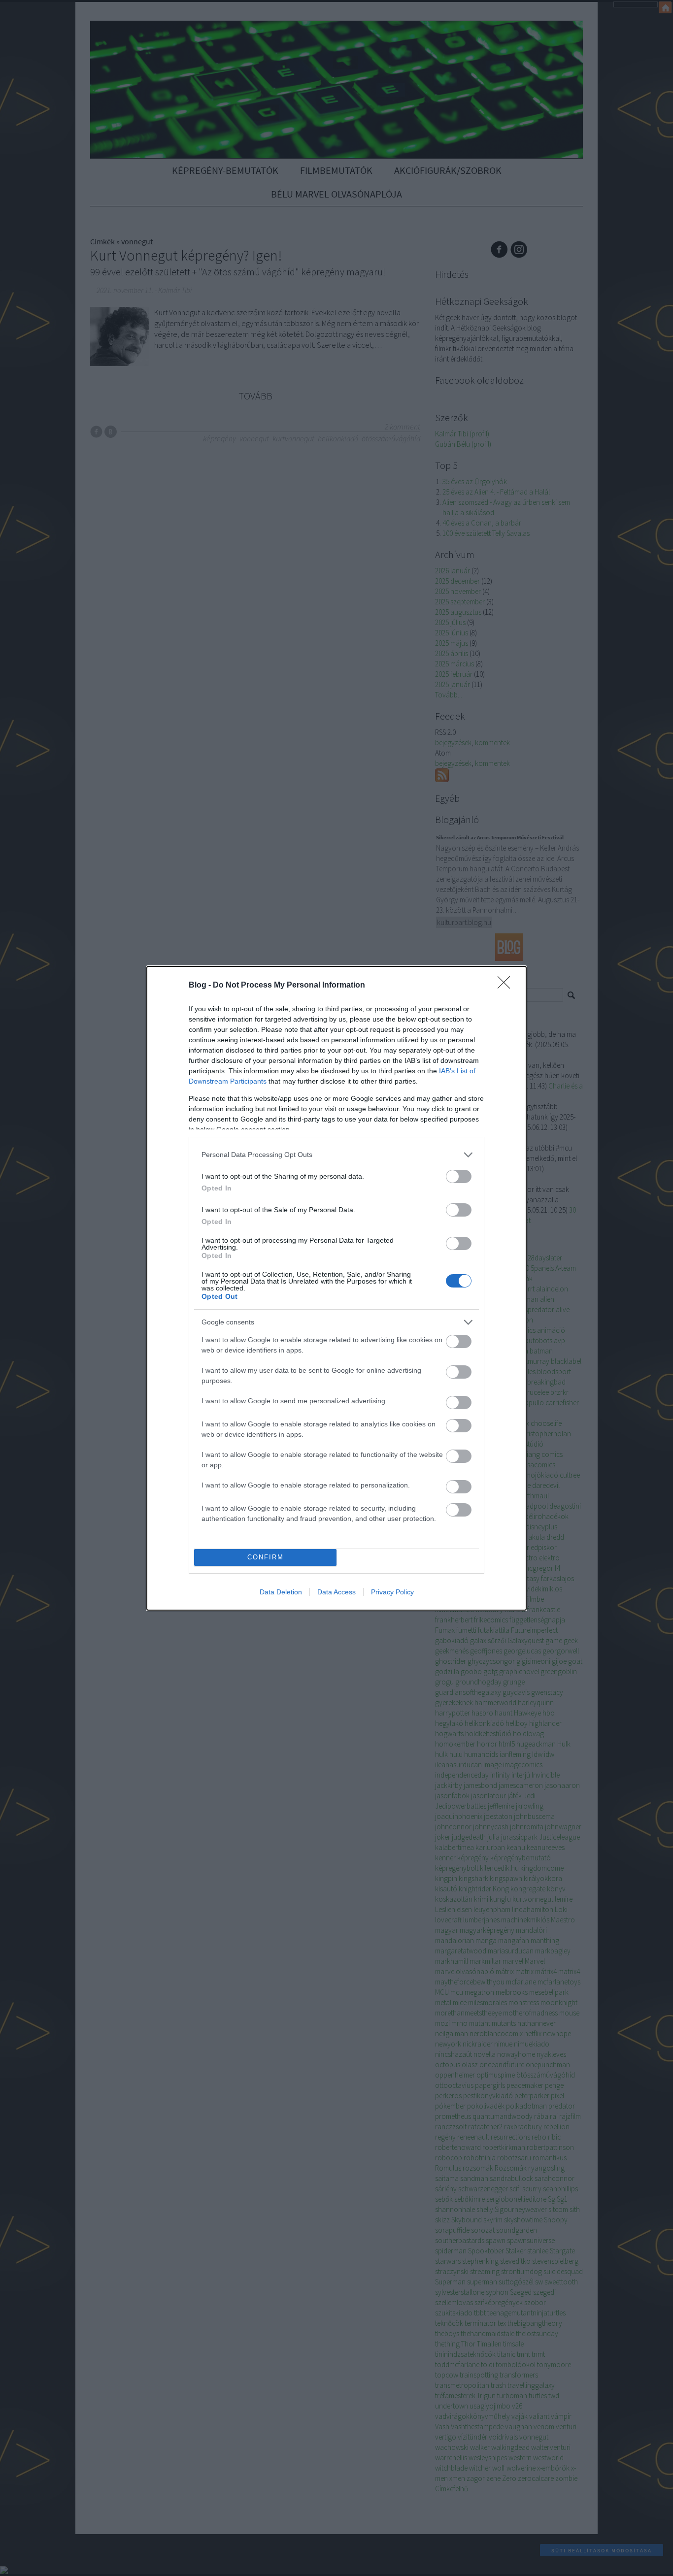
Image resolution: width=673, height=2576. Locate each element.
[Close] (507, 986)
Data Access (336, 1592)
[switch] (459, 1176)
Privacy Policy (392, 1592)
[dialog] (336, 1288)
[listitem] (336, 1155)
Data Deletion (281, 1592)
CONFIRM (266, 1557)
